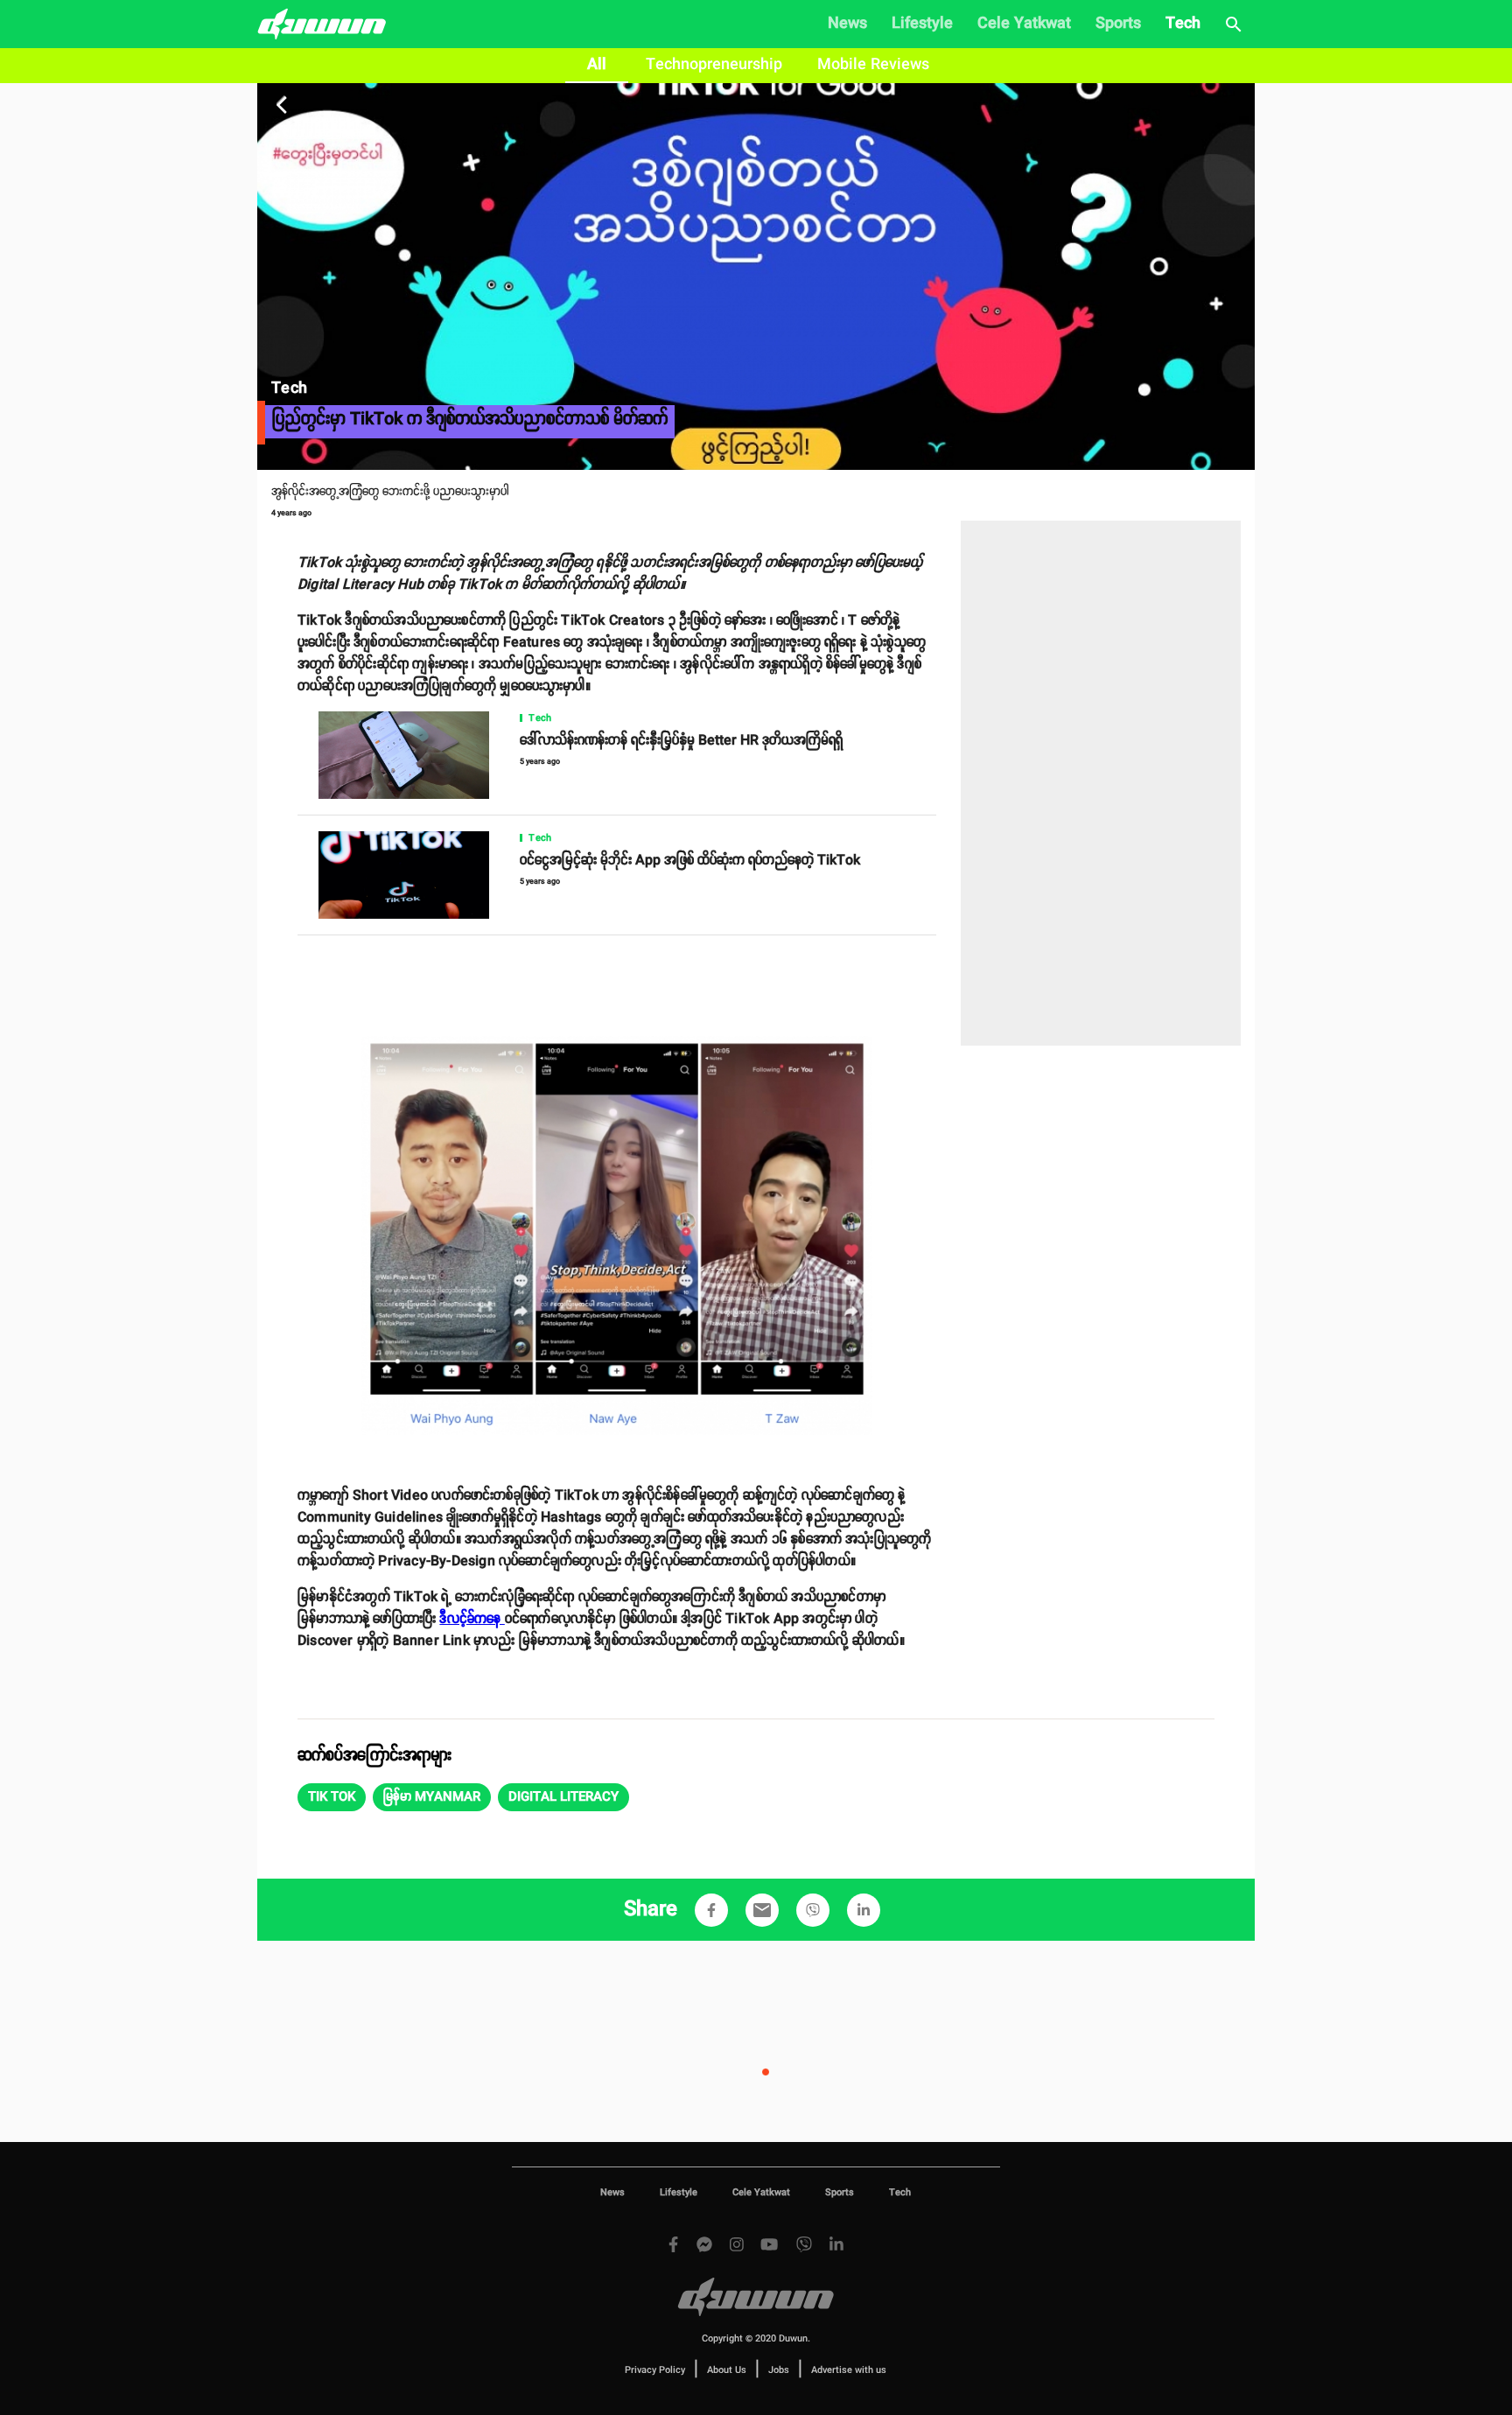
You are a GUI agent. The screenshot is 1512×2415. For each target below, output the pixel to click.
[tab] (597, 66)
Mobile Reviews (873, 65)
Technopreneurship (714, 65)
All (597, 65)
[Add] (711, 1910)
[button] (332, 1797)
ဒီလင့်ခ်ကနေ (472, 1619)
